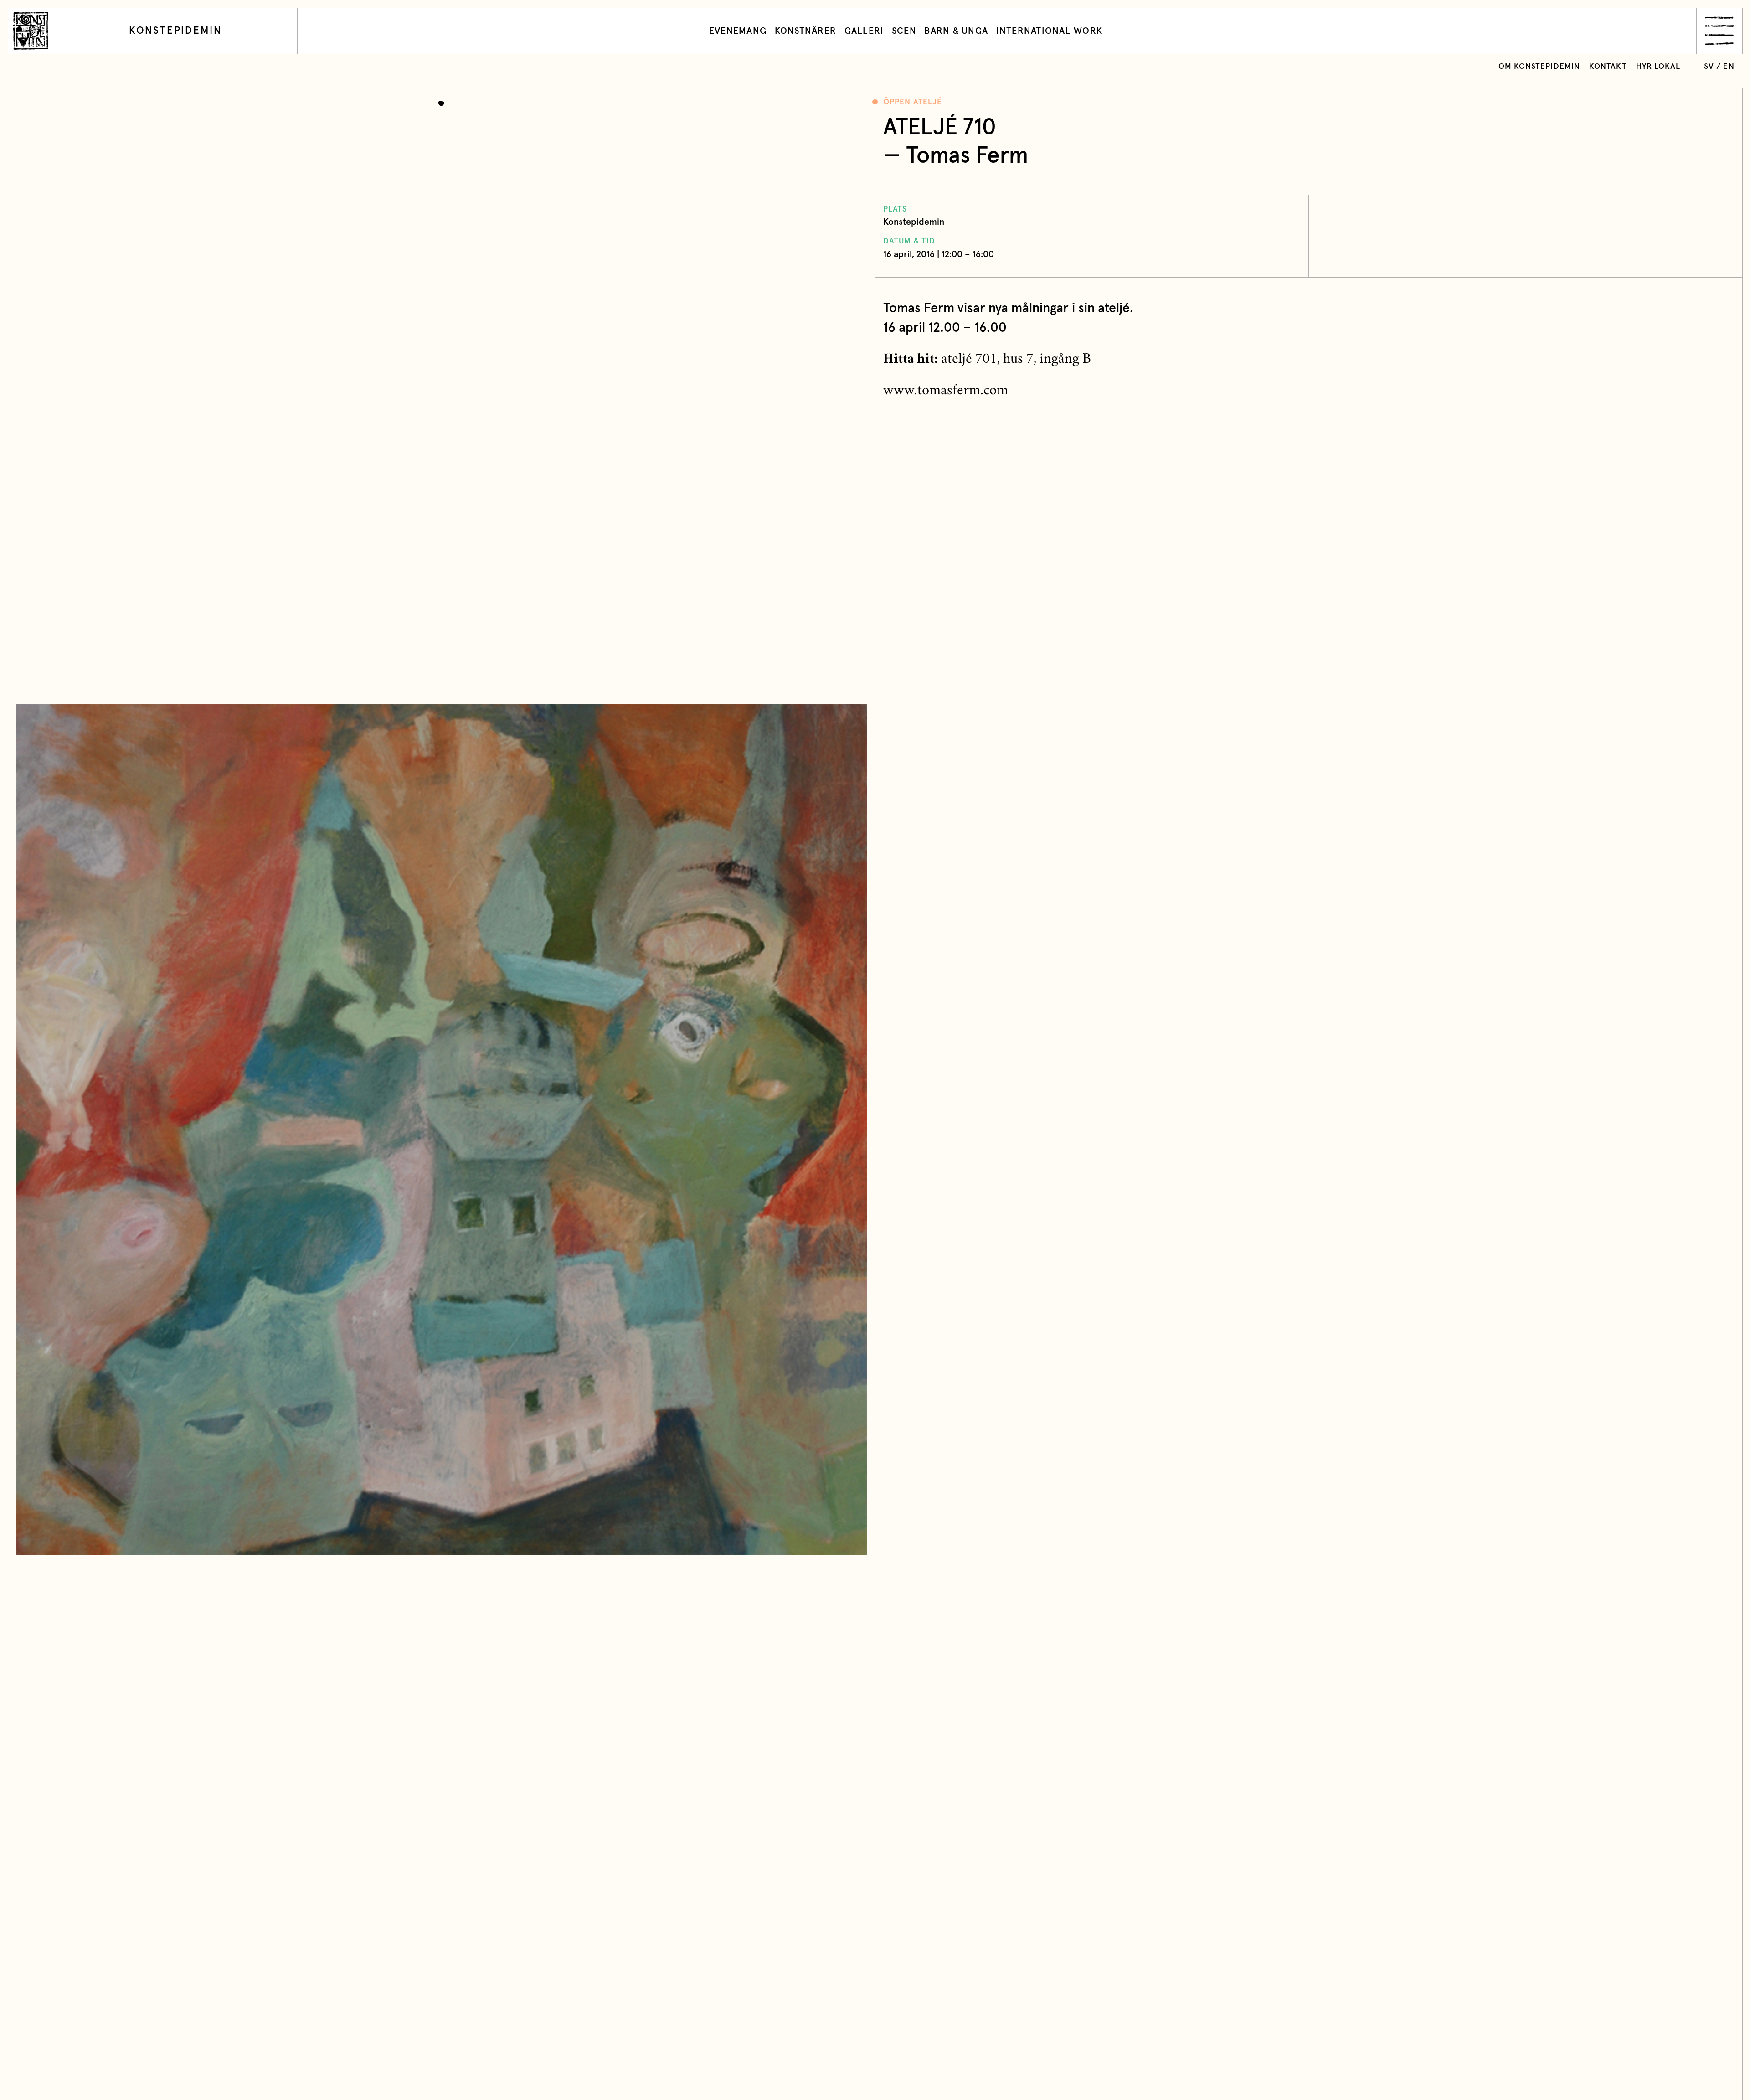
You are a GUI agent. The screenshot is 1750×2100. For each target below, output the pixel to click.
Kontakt (1608, 67)
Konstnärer (806, 31)
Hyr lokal (1658, 67)
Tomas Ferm (967, 156)
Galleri (864, 31)
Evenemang (738, 31)
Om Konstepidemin (1539, 67)
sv (1709, 67)
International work (1050, 31)
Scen (904, 31)
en (1729, 67)
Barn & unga (956, 31)
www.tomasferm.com (946, 392)
